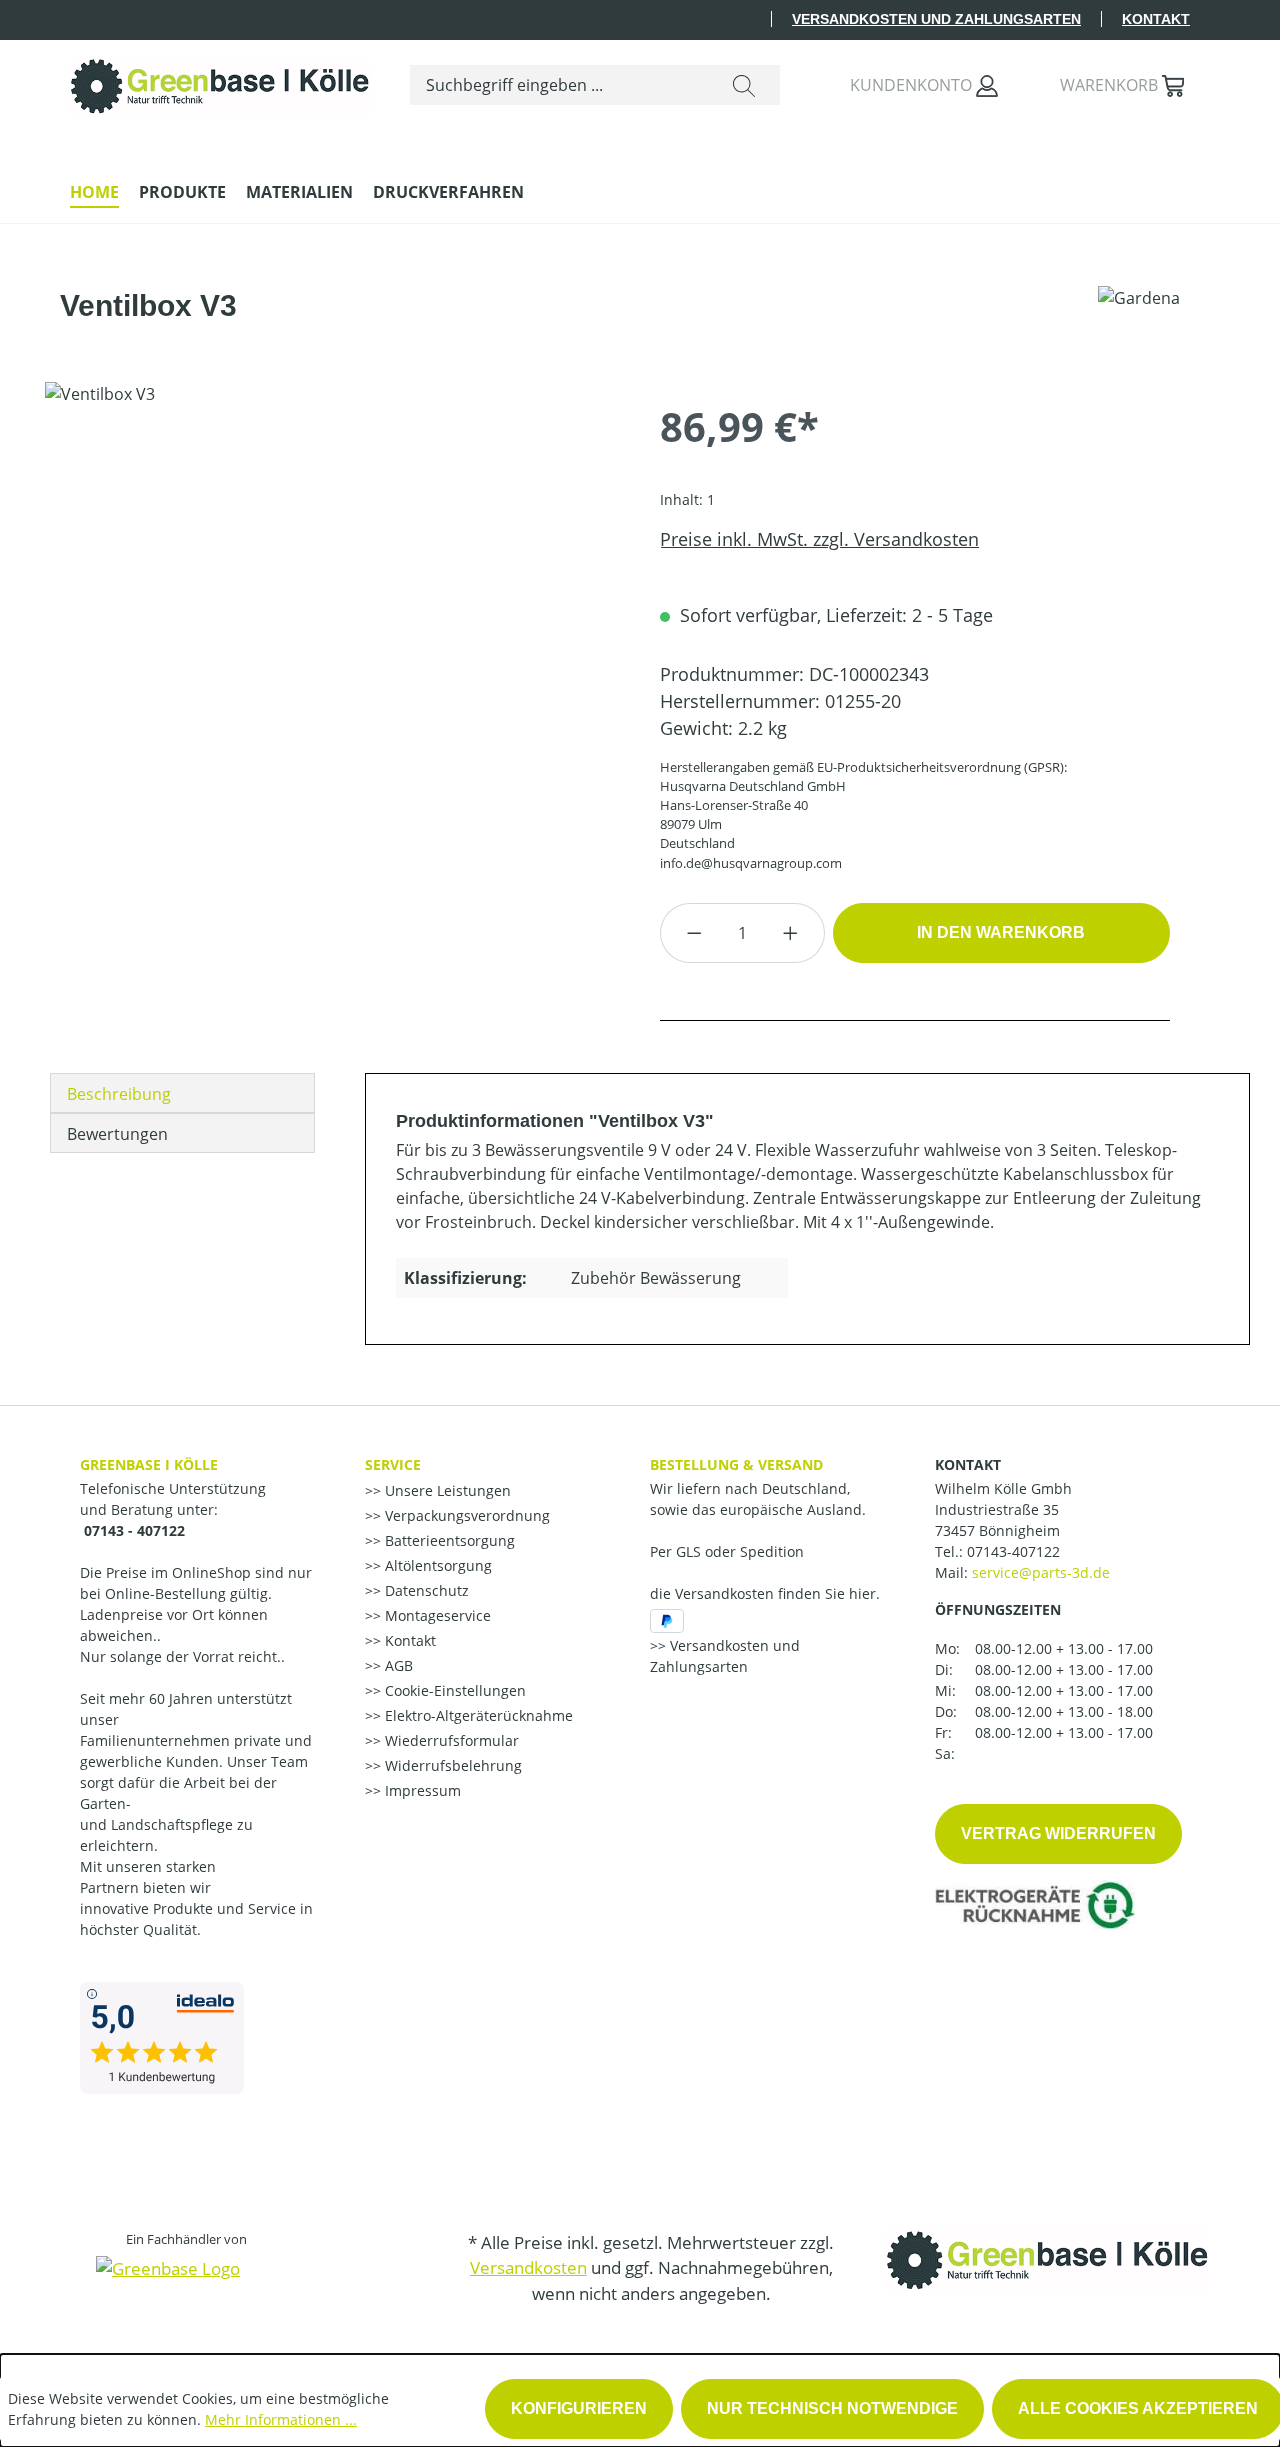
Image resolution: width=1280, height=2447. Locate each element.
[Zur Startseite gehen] (220, 81)
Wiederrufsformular (450, 1740)
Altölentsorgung (436, 1565)
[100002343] (332, 597)
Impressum (421, 1790)
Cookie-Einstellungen (453, 1690)
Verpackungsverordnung (465, 1515)
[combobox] (559, 85)
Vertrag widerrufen (1058, 1833)
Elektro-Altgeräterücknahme (477, 1715)
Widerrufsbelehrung (451, 1765)
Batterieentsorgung (448, 1540)
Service (393, 1464)
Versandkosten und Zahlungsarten (936, 19)
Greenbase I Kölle (149, 1464)
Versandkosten (528, 2267)
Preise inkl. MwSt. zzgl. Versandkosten (819, 539)
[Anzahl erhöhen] (791, 933)
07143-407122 (1013, 1551)
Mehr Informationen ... (281, 2419)
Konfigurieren (579, 2408)
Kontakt (1156, 19)
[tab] (182, 1093)
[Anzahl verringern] (694, 933)
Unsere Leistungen (446, 1490)
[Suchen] (744, 85)
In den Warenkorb (1001, 932)
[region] (332, 597)
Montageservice (436, 1615)
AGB (397, 1665)
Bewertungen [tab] (117, 1134)
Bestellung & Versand (736, 1464)
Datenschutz (425, 1590)
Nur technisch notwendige (832, 2408)
